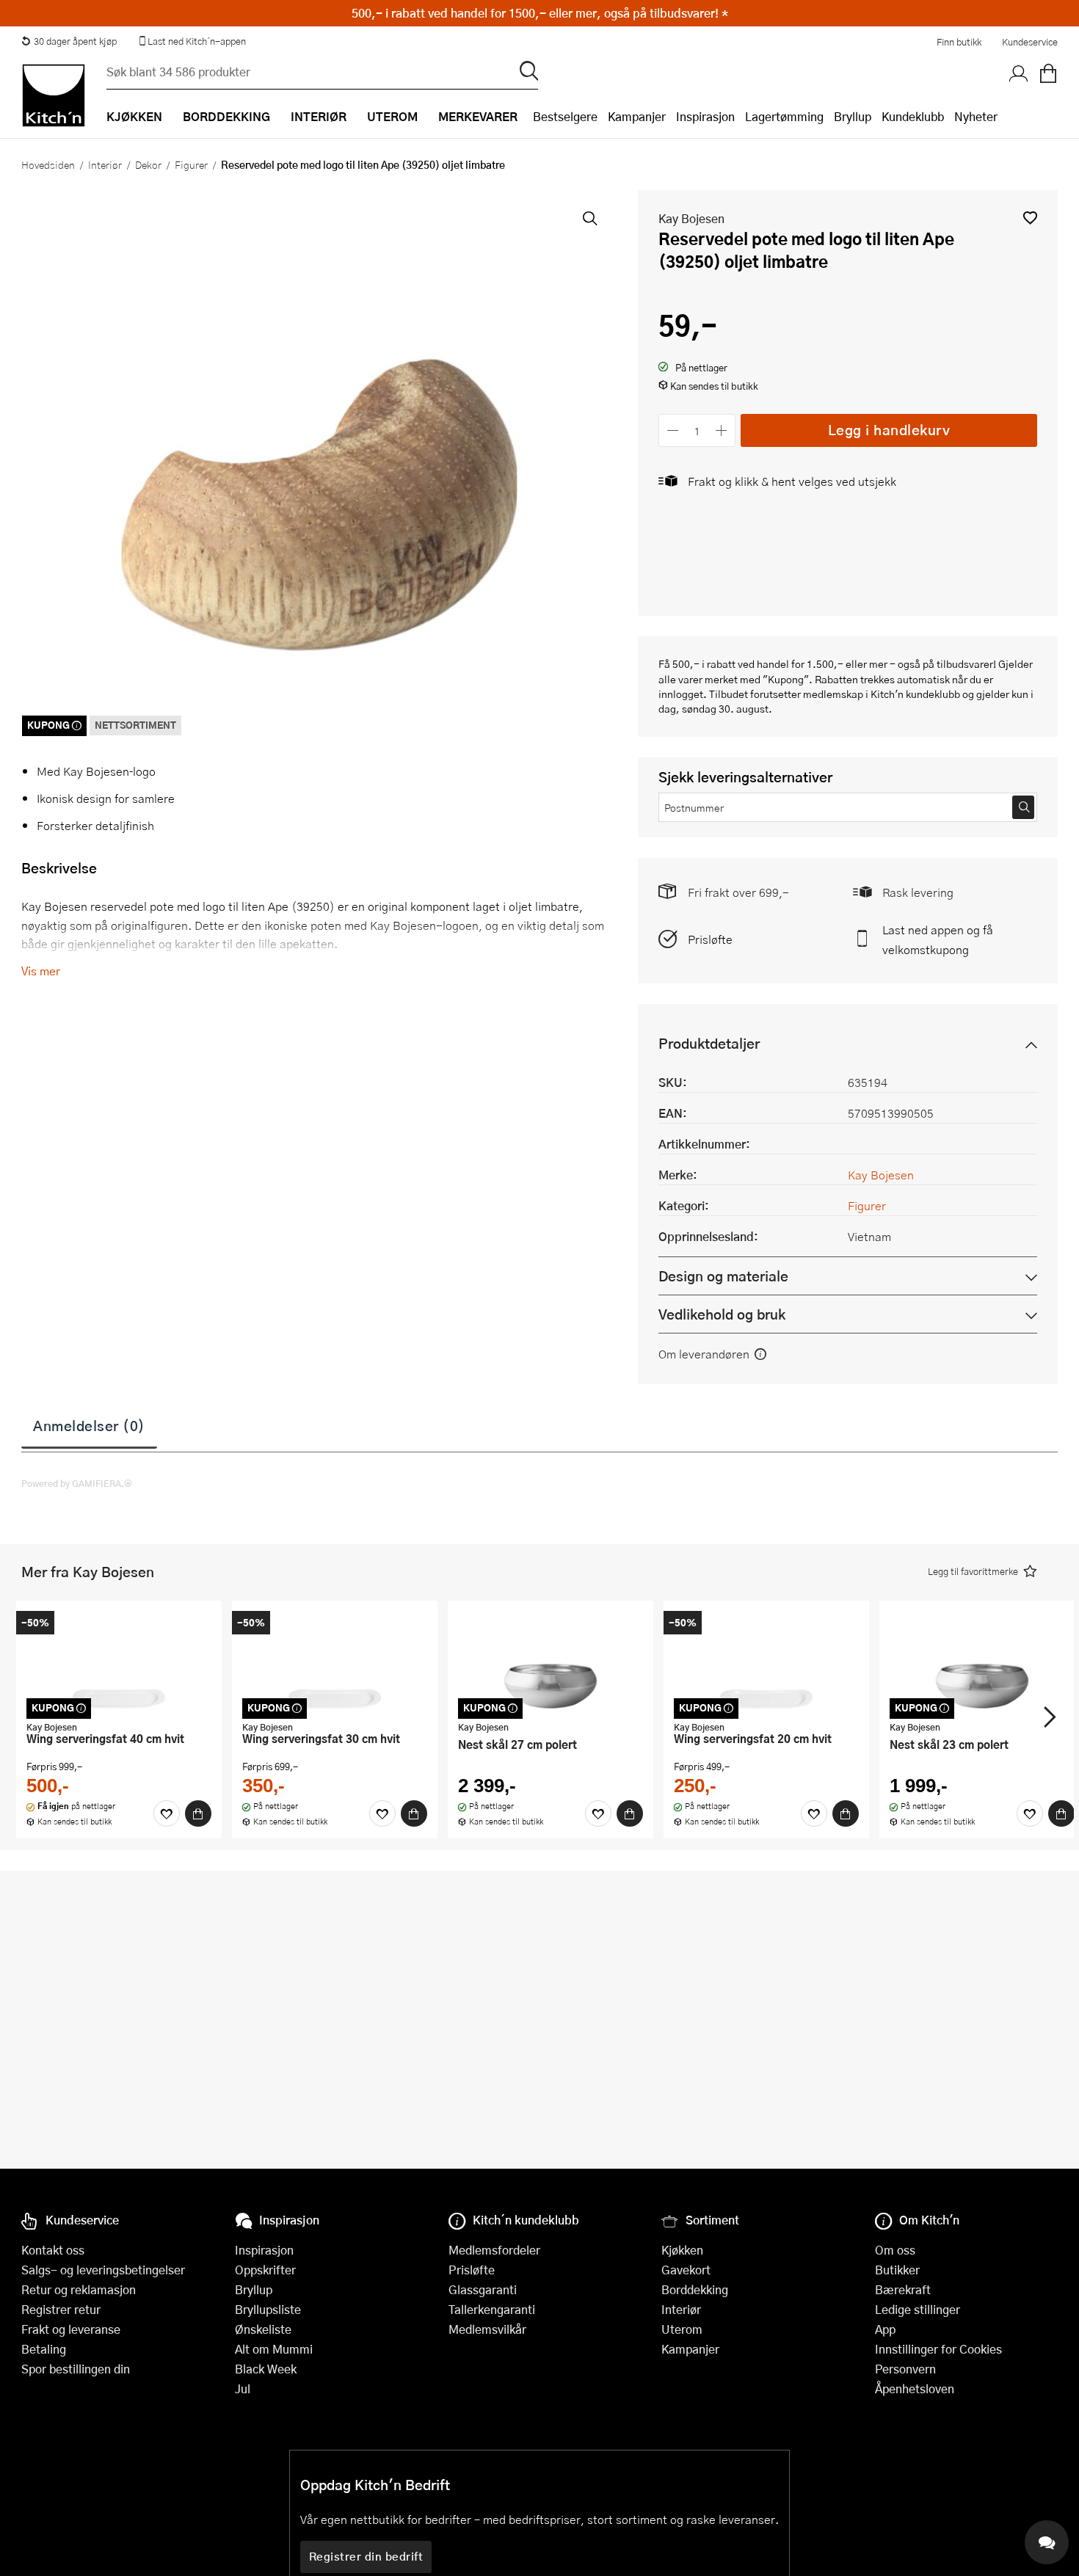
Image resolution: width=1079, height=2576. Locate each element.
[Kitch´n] (54, 95)
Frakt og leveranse (71, 2329)
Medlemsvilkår (487, 2329)
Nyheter (976, 116)
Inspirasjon (705, 116)
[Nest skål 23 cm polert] (982, 1662)
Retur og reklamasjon (79, 2289)
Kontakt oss (53, 2250)
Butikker (897, 2270)
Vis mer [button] (41, 971)
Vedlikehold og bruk (722, 1314)
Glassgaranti (483, 2289)
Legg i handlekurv (889, 430)
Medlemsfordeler (494, 2250)
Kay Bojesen (691, 218)
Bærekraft (903, 2289)
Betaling (44, 2349)
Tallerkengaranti (492, 2309)
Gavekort (686, 2270)
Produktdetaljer (709, 1043)
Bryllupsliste (268, 2309)
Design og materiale (723, 1276)
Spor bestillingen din (76, 2369)
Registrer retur (61, 2309)
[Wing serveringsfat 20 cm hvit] (766, 1662)
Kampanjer (637, 116)
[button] (1030, 218)
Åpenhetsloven (915, 2388)
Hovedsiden (48, 164)
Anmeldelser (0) (89, 1425)
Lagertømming (784, 116)
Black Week (266, 2369)
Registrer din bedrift (366, 2556)
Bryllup (853, 116)
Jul (243, 2388)
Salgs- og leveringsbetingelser (103, 2270)
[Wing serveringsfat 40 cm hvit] (119, 1662)
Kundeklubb (913, 116)
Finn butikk (959, 42)
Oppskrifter (265, 2270)
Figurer (191, 164)
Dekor (148, 164)
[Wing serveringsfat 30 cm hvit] (335, 1662)
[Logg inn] (1019, 74)
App (885, 2329)
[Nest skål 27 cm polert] (551, 1662)
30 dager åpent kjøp (75, 41)
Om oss (895, 2250)
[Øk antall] (722, 430)
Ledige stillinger (918, 2309)
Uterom (682, 2329)
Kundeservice (1030, 42)
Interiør (105, 164)
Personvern (905, 2369)
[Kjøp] (198, 1813)
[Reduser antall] (673, 430)
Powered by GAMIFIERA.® (77, 1483)
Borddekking (695, 2289)
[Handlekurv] (1048, 74)
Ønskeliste (263, 2329)
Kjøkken (682, 2250)
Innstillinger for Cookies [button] (938, 2349)
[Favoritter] (167, 1813)
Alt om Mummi (274, 2349)
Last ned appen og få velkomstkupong (938, 939)
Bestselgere (565, 116)
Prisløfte (710, 939)
